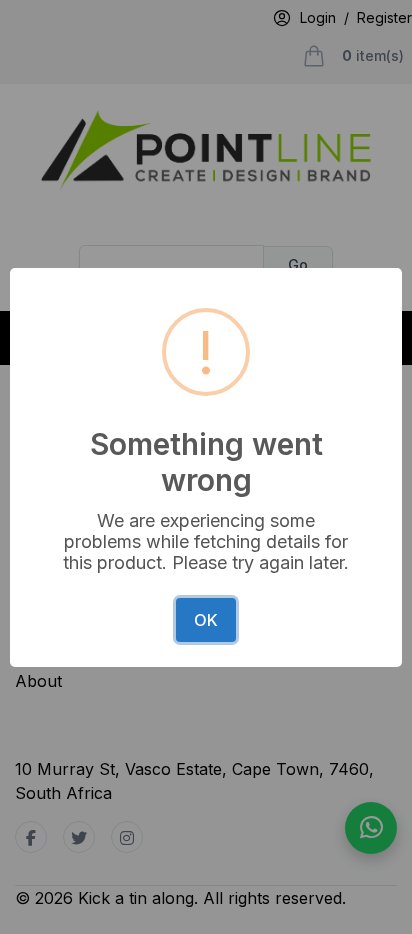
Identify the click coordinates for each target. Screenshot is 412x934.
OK (206, 620)
